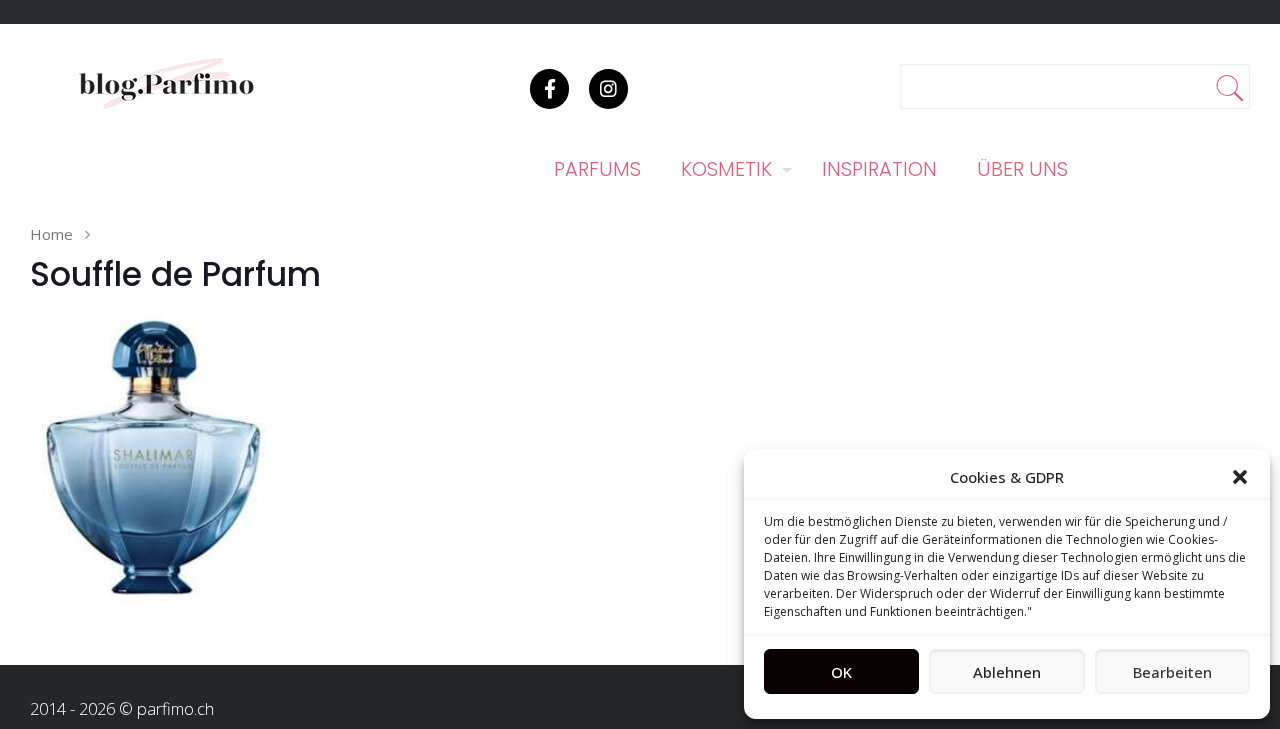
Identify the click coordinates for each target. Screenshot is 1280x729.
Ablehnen (1007, 672)
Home (51, 234)
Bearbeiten (1172, 672)
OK (841, 672)
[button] (1240, 477)
